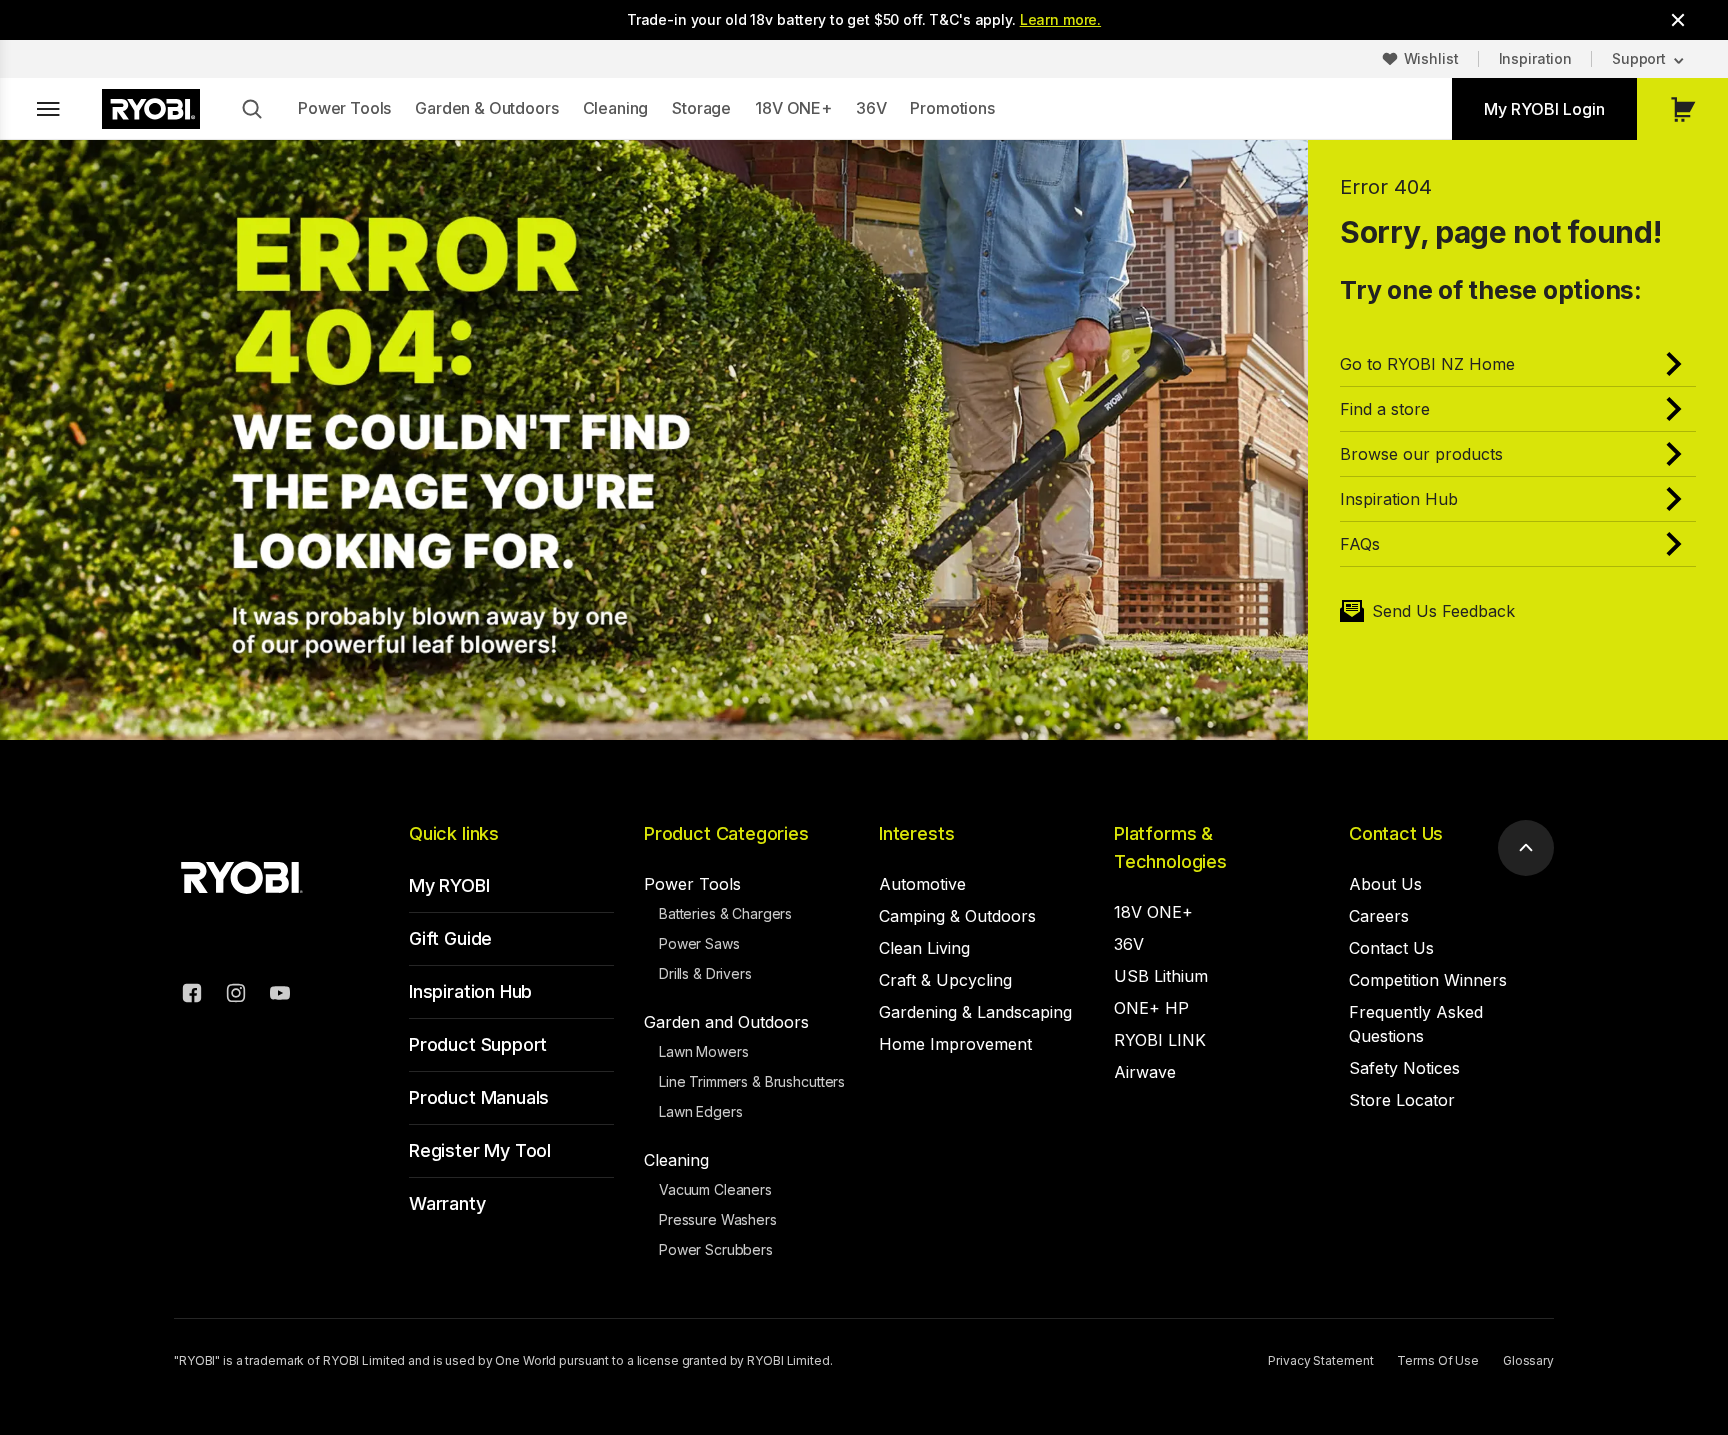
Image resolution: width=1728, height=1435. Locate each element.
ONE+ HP (1151, 1008)
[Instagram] (236, 996)
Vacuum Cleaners (715, 1189)
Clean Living (924, 948)
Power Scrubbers (716, 1249)
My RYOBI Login (1544, 109)
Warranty (447, 1203)
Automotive (922, 884)
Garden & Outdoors (486, 108)
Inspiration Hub (470, 991)
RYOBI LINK (1160, 1040)
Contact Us (1396, 833)
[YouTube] (280, 996)
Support (1639, 58)
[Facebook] (192, 996)
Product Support (478, 1044)
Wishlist (1431, 58)
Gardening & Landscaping (975, 1012)
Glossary (1528, 1360)
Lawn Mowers (703, 1051)
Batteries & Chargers (725, 913)
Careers (1379, 916)
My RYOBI (449, 885)
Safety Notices (1404, 1068)
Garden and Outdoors (726, 1022)
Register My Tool (480, 1150)
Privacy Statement (1320, 1360)
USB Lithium (1161, 976)
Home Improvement (955, 1044)
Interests (916, 833)
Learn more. (1060, 19)
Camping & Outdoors (957, 916)
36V (871, 108)
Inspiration (1535, 58)
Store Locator (1402, 1100)
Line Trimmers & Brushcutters (752, 1081)
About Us (1385, 884)
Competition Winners (1428, 980)
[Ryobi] (151, 109)
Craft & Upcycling (945, 980)
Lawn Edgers (700, 1111)
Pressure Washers (718, 1219)
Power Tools (344, 108)
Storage (701, 108)
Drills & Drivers (705, 973)
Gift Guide (450, 938)
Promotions (952, 108)
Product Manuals (479, 1097)
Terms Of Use (1438, 1360)
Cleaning (616, 108)
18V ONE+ (793, 108)
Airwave (1145, 1072)
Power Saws (699, 943)
